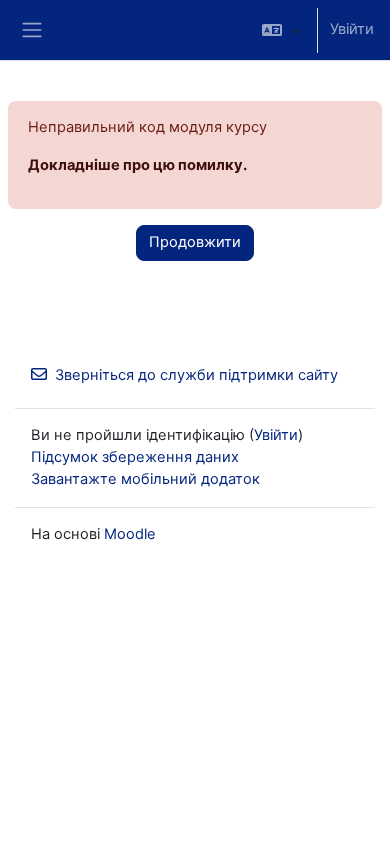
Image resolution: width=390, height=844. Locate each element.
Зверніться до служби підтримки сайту (196, 375)
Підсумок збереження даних (135, 457)
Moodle (130, 534)
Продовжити (195, 242)
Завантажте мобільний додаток (145, 479)
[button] (281, 30)
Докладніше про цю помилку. (137, 165)
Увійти (352, 29)
